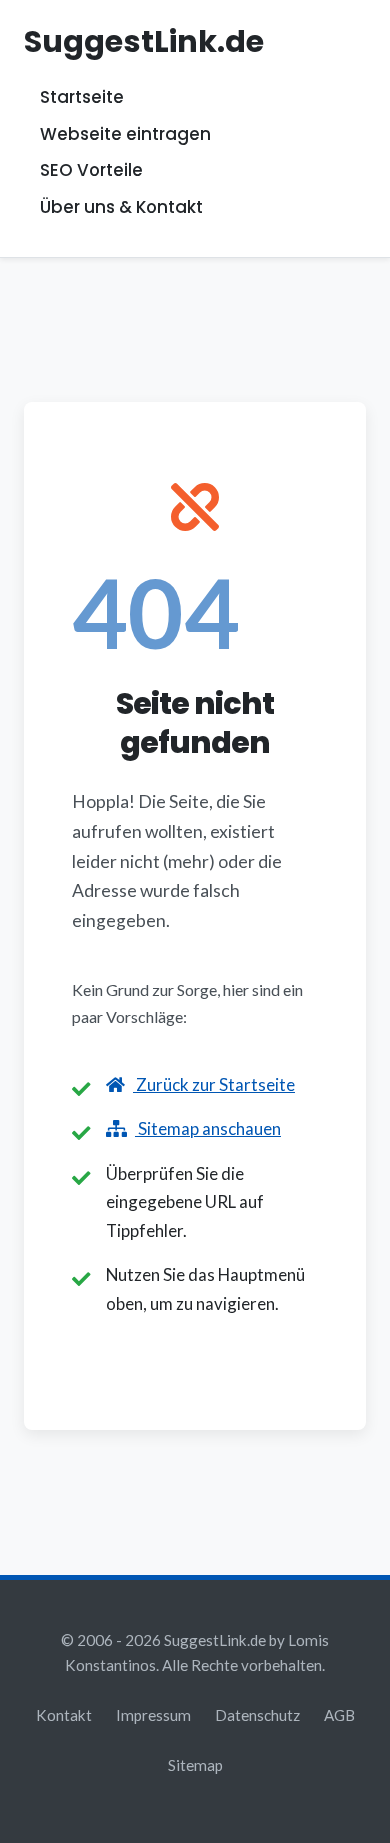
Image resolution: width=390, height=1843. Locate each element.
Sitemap (195, 1765)
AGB (339, 1715)
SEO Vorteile (91, 171)
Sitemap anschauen (208, 1128)
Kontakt (64, 1715)
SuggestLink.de (144, 41)
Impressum (153, 1715)
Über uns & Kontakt (121, 207)
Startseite (82, 98)
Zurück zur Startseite (214, 1084)
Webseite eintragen (125, 134)
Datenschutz (257, 1715)
